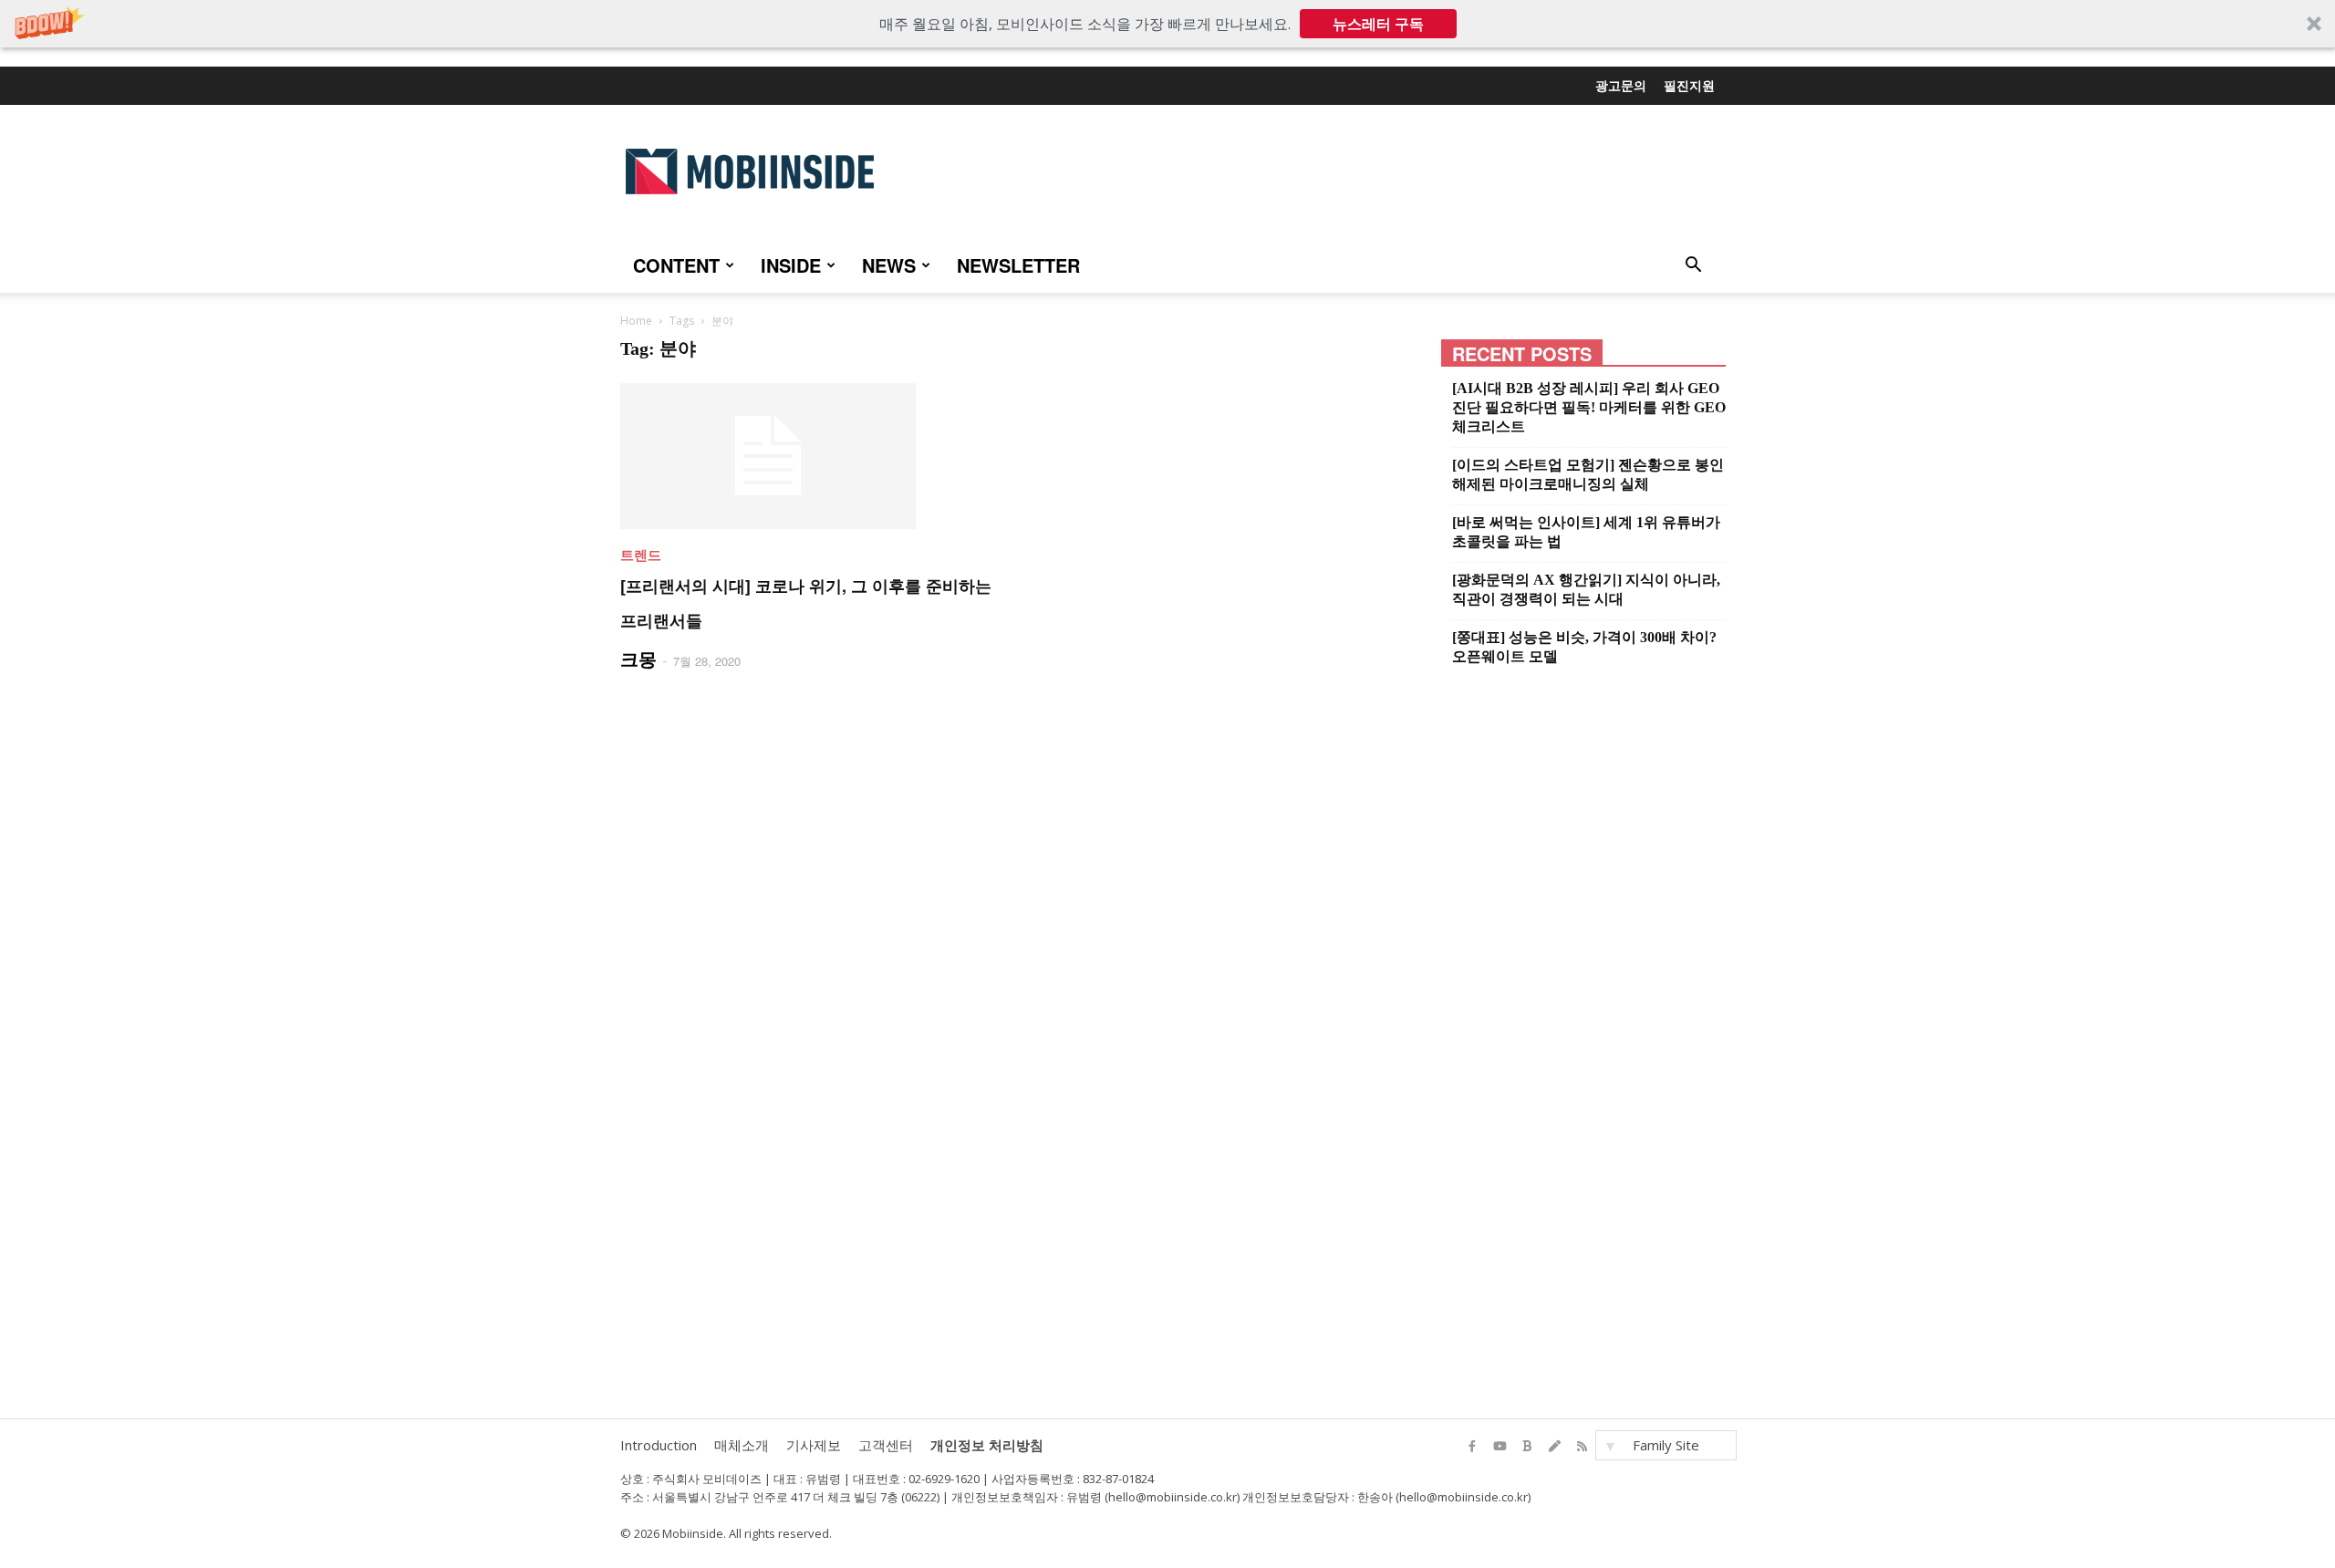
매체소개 (742, 1445)
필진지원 (1689, 85)
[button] (1167, 24)
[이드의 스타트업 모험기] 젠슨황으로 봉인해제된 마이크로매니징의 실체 (1588, 474)
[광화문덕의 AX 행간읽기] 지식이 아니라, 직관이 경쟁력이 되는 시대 (1586, 589)
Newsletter (1018, 265)
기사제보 (814, 1445)
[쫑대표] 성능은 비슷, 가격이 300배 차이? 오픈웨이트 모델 (1584, 647)
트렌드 (641, 555)
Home (636, 321)
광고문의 (1621, 85)
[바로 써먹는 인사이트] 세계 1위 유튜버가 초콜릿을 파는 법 (1586, 532)
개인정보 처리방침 (987, 1445)
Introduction (659, 1445)
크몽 (638, 658)
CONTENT (676, 265)
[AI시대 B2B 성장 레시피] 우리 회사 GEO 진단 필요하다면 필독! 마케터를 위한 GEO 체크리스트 (1589, 407)
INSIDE (791, 265)
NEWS (889, 265)
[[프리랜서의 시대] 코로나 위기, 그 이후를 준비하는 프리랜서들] (809, 456)
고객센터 (886, 1445)
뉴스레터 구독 (1378, 24)
